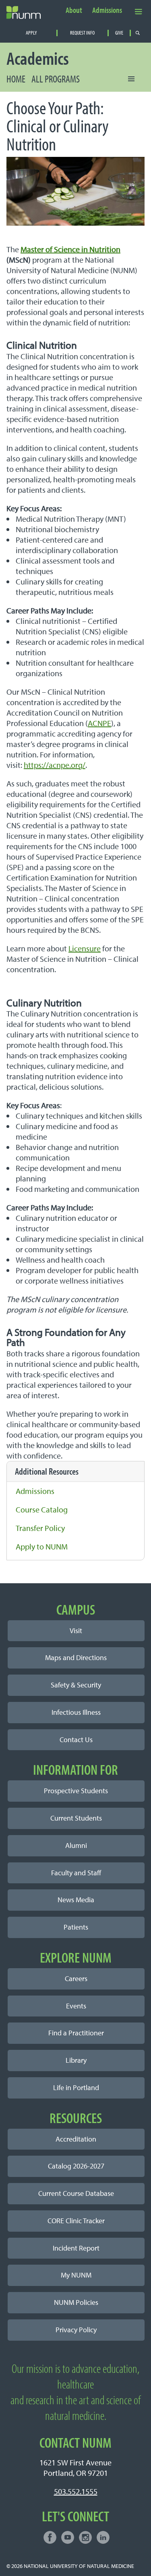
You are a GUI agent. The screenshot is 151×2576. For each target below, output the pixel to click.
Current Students (76, 1818)
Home (16, 79)
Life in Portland (76, 2087)
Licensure (85, 948)
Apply (31, 33)
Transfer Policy (40, 1528)
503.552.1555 (76, 2491)
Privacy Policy (76, 2330)
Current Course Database (76, 2193)
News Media (76, 1900)
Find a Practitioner (76, 2033)
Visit (76, 1631)
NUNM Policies (76, 2302)
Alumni (76, 1845)
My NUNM (76, 2275)
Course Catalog (42, 1509)
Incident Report (76, 2248)
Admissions (107, 10)
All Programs (56, 79)
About (74, 10)
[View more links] (139, 11)
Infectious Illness (76, 1712)
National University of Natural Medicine (79, 2566)
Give (119, 33)
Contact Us (76, 1740)
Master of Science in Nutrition (70, 249)
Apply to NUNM (42, 1546)
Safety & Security (76, 1685)
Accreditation (76, 2139)
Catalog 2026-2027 (76, 2166)
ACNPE (99, 723)
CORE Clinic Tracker (76, 2221)
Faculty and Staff (76, 1873)
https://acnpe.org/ (55, 765)
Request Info (82, 33)
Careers (76, 1978)
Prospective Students (76, 1791)
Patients (76, 1927)
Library (76, 2060)
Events (76, 2006)
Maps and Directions (76, 1657)
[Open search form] (138, 33)
